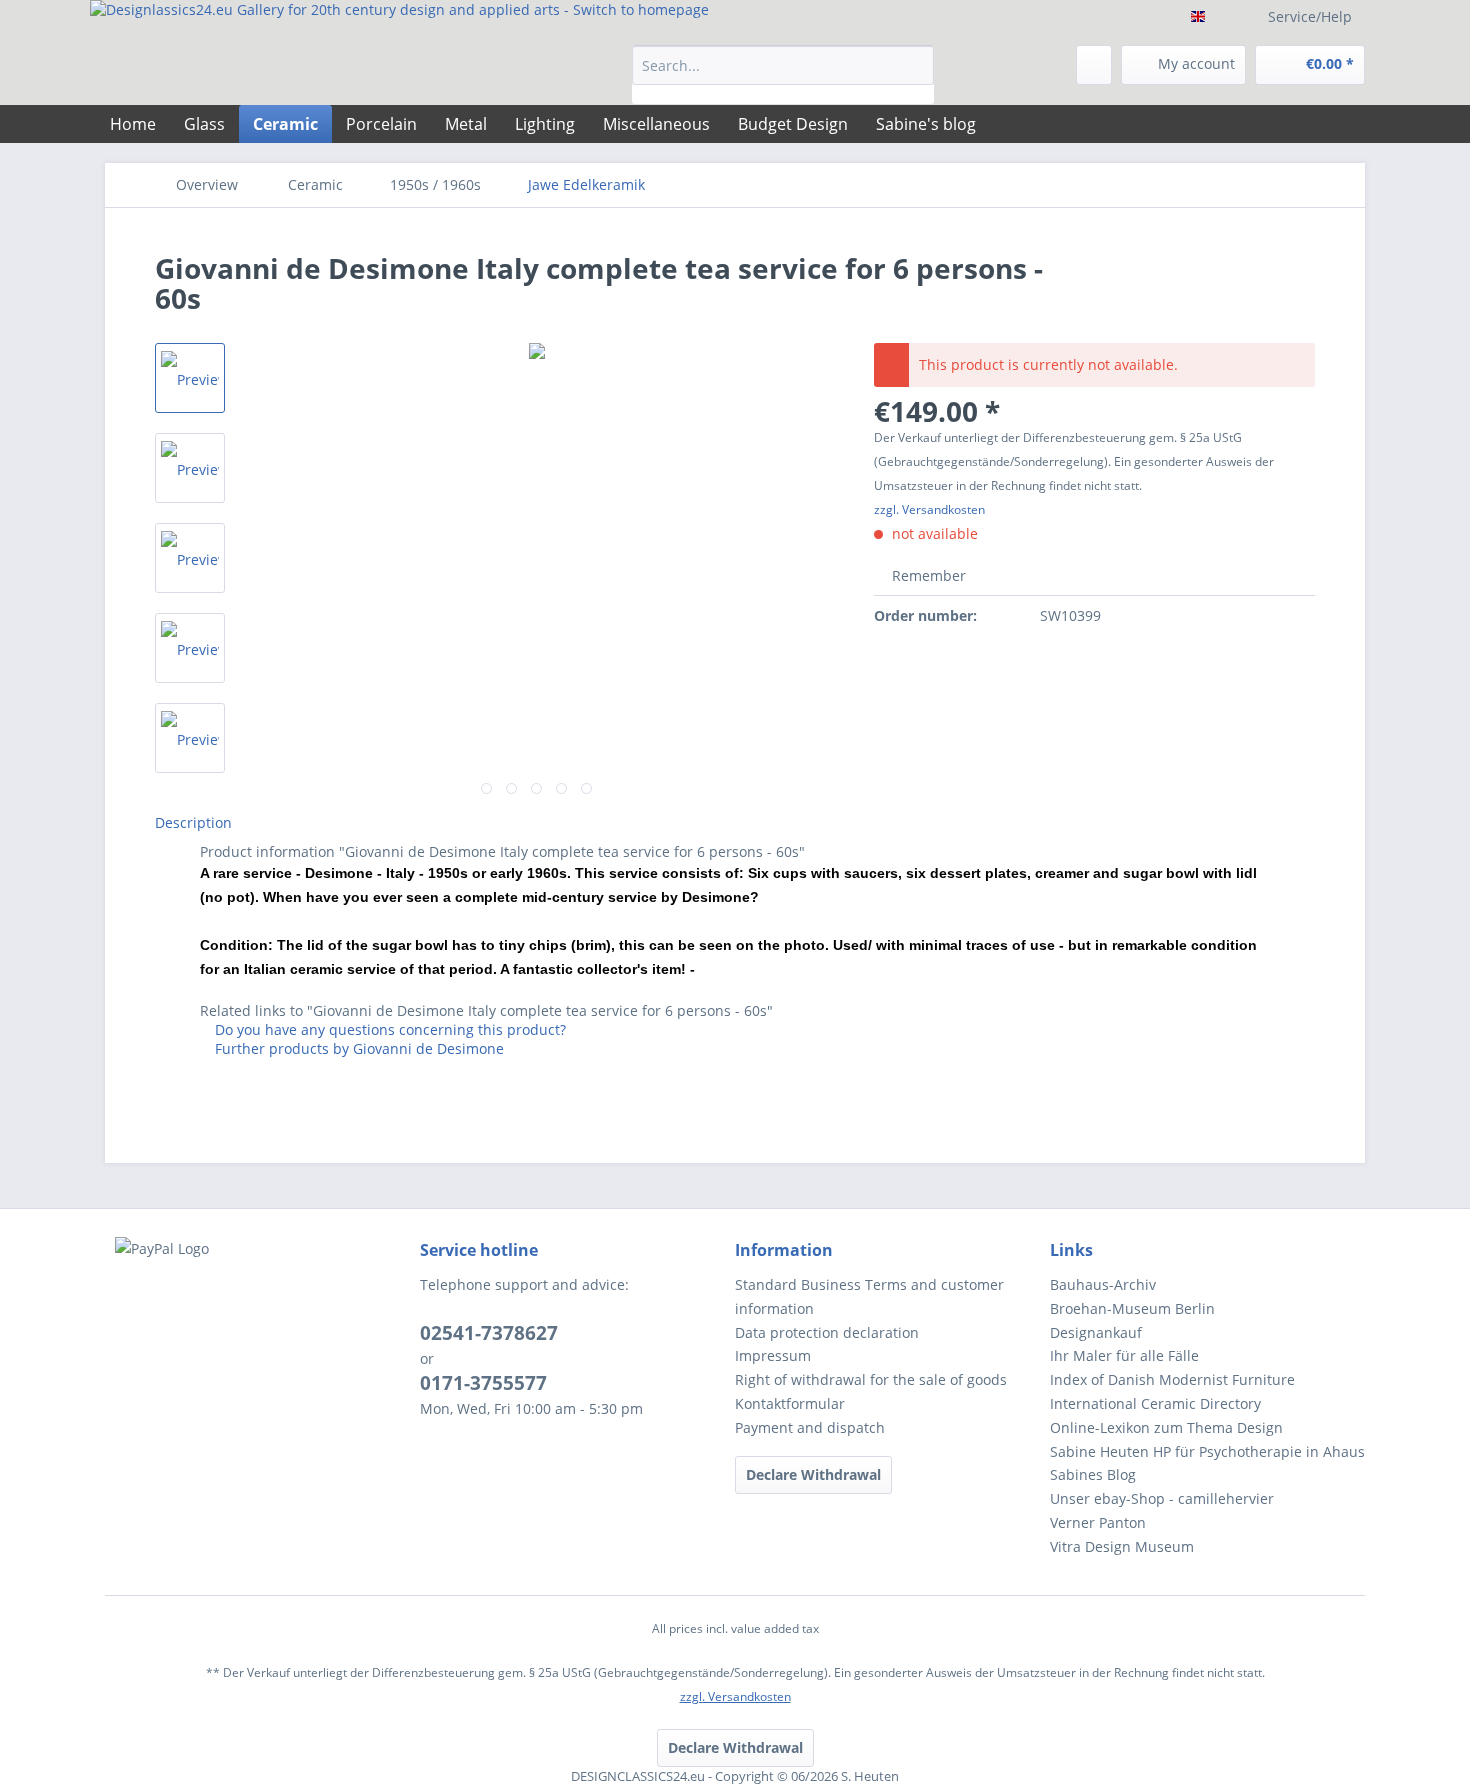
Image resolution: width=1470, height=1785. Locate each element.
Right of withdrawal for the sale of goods (871, 1379)
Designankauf (1096, 1332)
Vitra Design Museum (1122, 1546)
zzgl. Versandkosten (929, 509)
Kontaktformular (790, 1403)
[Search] (915, 65)
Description (193, 822)
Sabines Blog (1093, 1474)
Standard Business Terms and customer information (869, 1296)
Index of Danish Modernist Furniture (1172, 1379)
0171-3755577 (483, 1383)
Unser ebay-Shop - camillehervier (1162, 1498)
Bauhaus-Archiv (1103, 1284)
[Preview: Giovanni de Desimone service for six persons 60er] (190, 378)
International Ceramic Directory (1155, 1403)
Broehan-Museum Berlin (1132, 1308)
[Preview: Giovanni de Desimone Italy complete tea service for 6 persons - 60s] (190, 468)
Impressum (773, 1355)
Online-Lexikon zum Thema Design (1166, 1427)
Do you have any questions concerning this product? (388, 1029)
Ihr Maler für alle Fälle (1124, 1355)
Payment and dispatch (810, 1427)
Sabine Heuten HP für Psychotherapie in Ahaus (1207, 1451)
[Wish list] (1094, 65)
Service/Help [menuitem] (1310, 16)
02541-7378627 (489, 1333)
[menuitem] (783, 74)
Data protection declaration (827, 1332)
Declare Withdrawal (813, 1474)
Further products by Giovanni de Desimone (357, 1048)
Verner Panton (1098, 1522)
